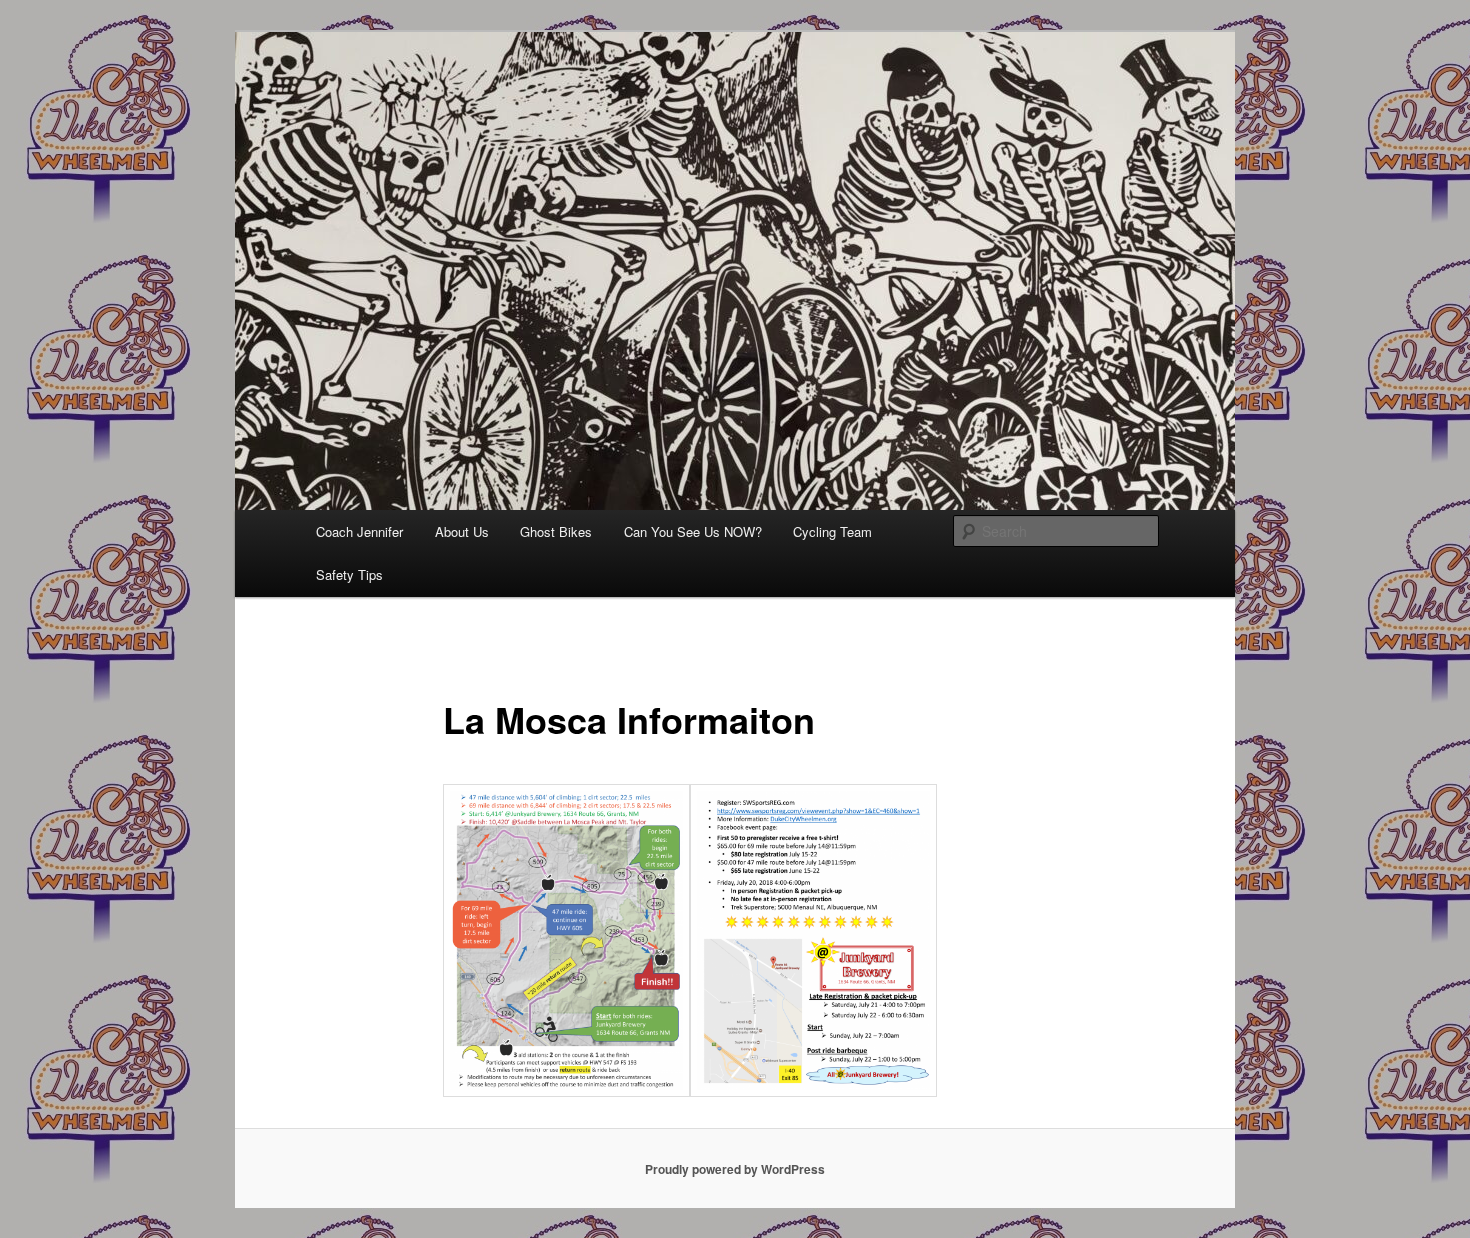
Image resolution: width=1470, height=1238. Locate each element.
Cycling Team (832, 531)
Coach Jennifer (359, 531)
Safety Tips (349, 574)
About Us (462, 531)
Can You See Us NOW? (693, 531)
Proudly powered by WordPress (735, 1169)
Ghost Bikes (556, 531)
